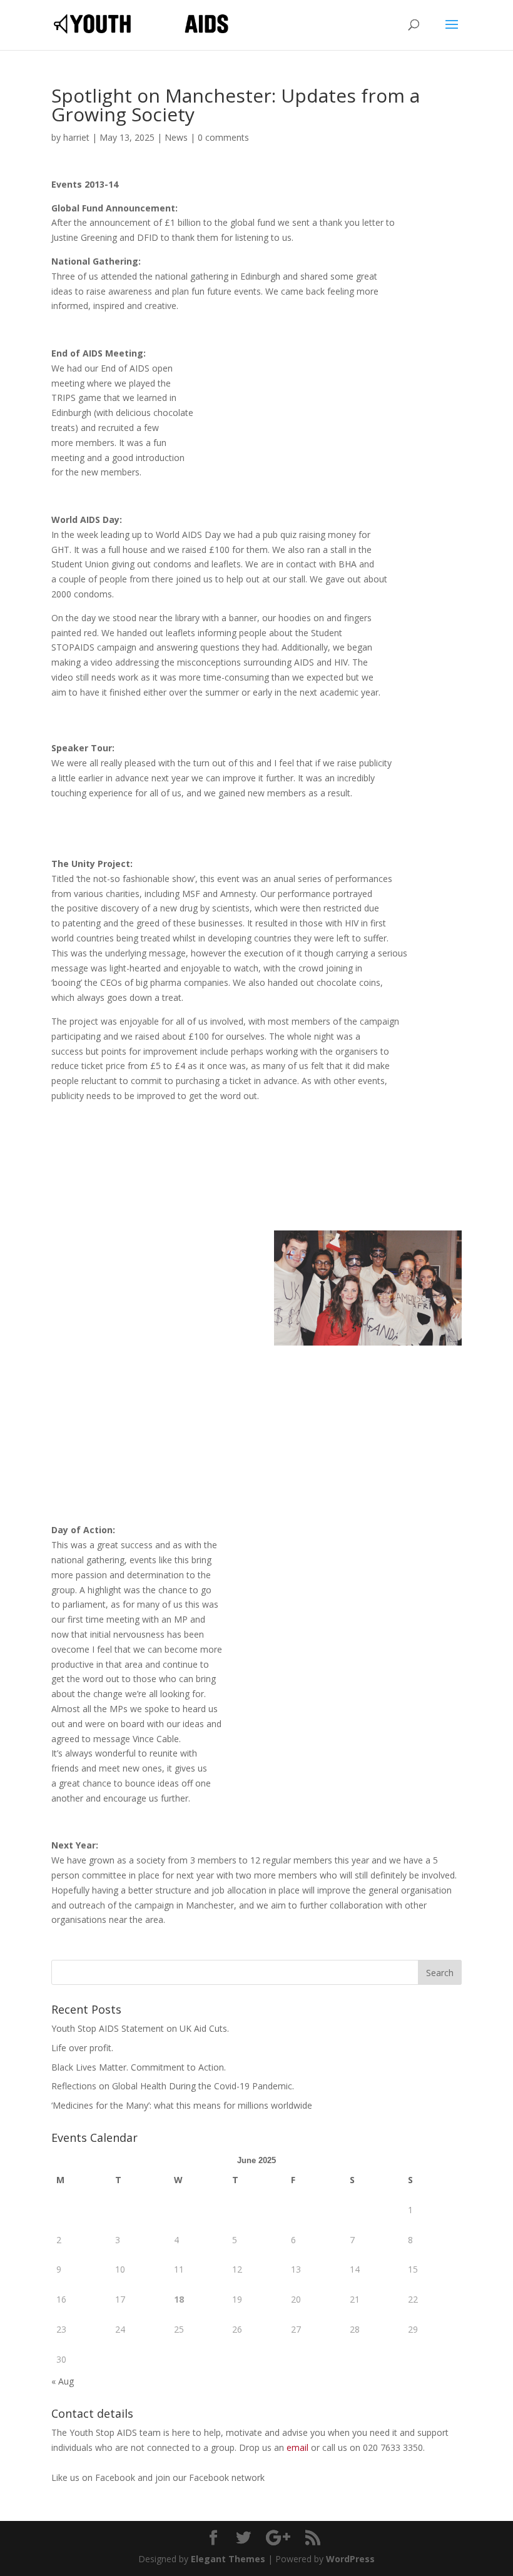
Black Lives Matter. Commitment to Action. (139, 2067)
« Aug (63, 2381)
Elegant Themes (228, 2559)
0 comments (223, 137)
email (297, 2447)
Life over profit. (82, 2048)
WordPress (350, 2559)
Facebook (116, 2477)
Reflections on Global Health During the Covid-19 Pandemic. (173, 2086)
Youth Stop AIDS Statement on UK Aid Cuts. (140, 2028)
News (176, 137)
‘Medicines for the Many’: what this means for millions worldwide (182, 2105)
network (248, 2477)
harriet (76, 137)
